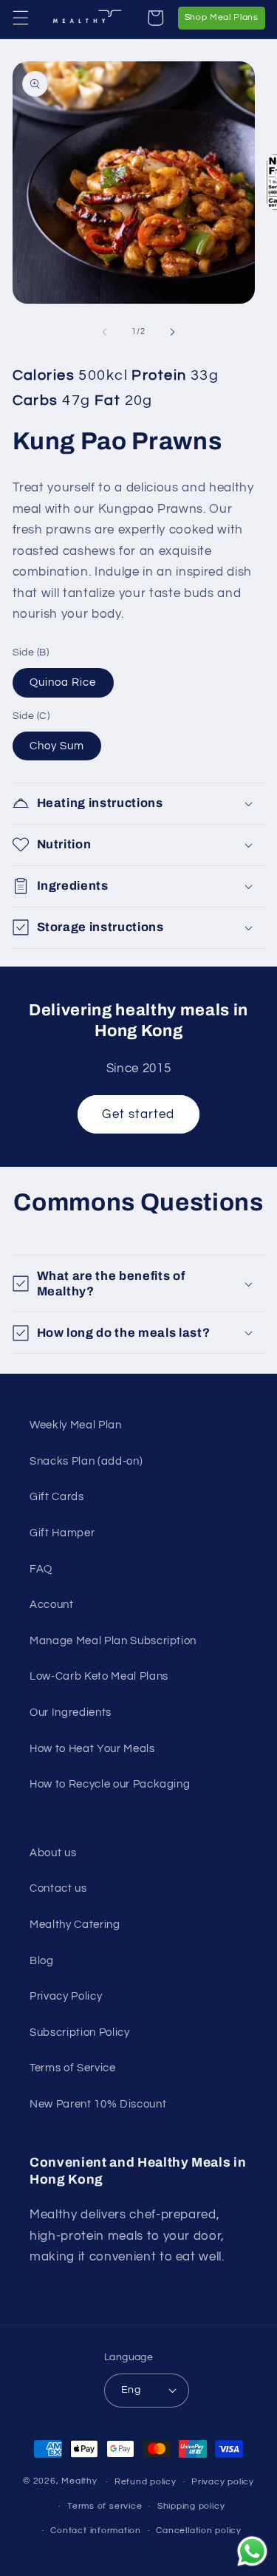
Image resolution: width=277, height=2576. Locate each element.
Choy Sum (57, 746)
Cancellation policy (199, 2531)
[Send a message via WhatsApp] (252, 2551)
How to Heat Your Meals (92, 1748)
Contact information (96, 2531)
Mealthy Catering (75, 1924)
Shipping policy (191, 2506)
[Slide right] (173, 332)
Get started (138, 1114)
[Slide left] (104, 332)
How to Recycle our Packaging (110, 1784)
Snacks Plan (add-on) (86, 1461)
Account (52, 1604)
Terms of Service (73, 2068)
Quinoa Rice (63, 682)
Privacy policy (223, 2482)
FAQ (41, 1569)
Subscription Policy (80, 2032)
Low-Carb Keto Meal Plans (99, 1676)
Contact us (58, 1888)
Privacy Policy (66, 1996)
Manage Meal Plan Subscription (113, 1640)
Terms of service (105, 2506)
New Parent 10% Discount (98, 2104)
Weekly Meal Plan (76, 1425)
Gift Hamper (62, 1533)
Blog (42, 1960)
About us (53, 1853)
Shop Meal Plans (225, 17)
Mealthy (79, 2482)
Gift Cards (57, 1496)
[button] (20, 18)
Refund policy (146, 2482)
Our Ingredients (71, 1712)
